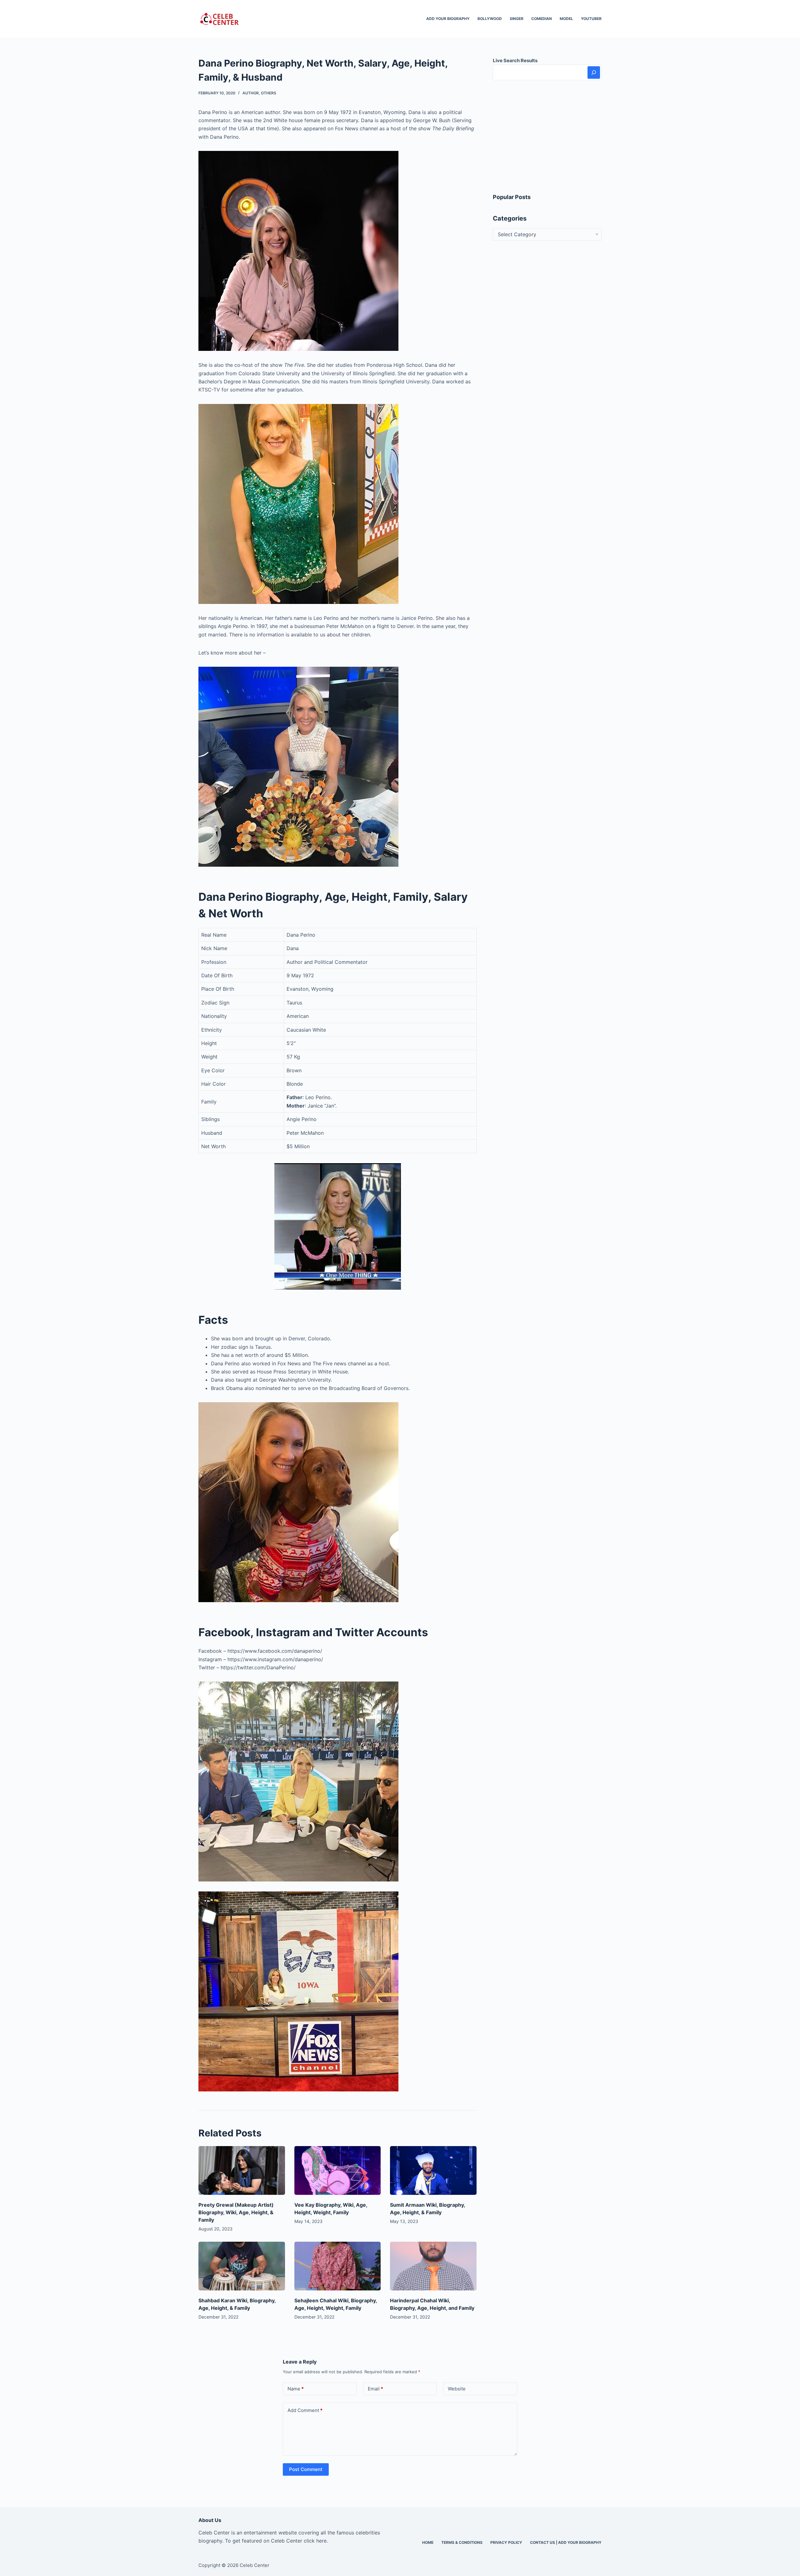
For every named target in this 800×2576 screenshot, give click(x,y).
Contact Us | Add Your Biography (566, 2542)
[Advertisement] (547, 137)
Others (269, 93)
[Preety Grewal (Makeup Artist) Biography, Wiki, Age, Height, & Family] (242, 2170)
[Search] (594, 72)
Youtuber (591, 19)
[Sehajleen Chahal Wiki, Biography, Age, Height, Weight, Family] (338, 2266)
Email (375, 2389)
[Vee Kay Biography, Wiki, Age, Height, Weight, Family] (338, 2170)
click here (315, 2541)
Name (296, 2389)
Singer (517, 19)
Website (457, 2389)
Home (428, 2542)
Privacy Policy (506, 2542)
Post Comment (306, 2469)
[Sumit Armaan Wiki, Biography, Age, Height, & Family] (433, 2170)
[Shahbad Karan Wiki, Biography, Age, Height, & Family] (242, 2266)
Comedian (542, 19)
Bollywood (490, 19)
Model (566, 19)
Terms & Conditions (462, 2542)
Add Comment (305, 2410)
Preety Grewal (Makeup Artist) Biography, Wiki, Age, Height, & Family (236, 2212)
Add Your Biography (448, 19)
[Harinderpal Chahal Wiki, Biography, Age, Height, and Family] (433, 2266)
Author (251, 93)
